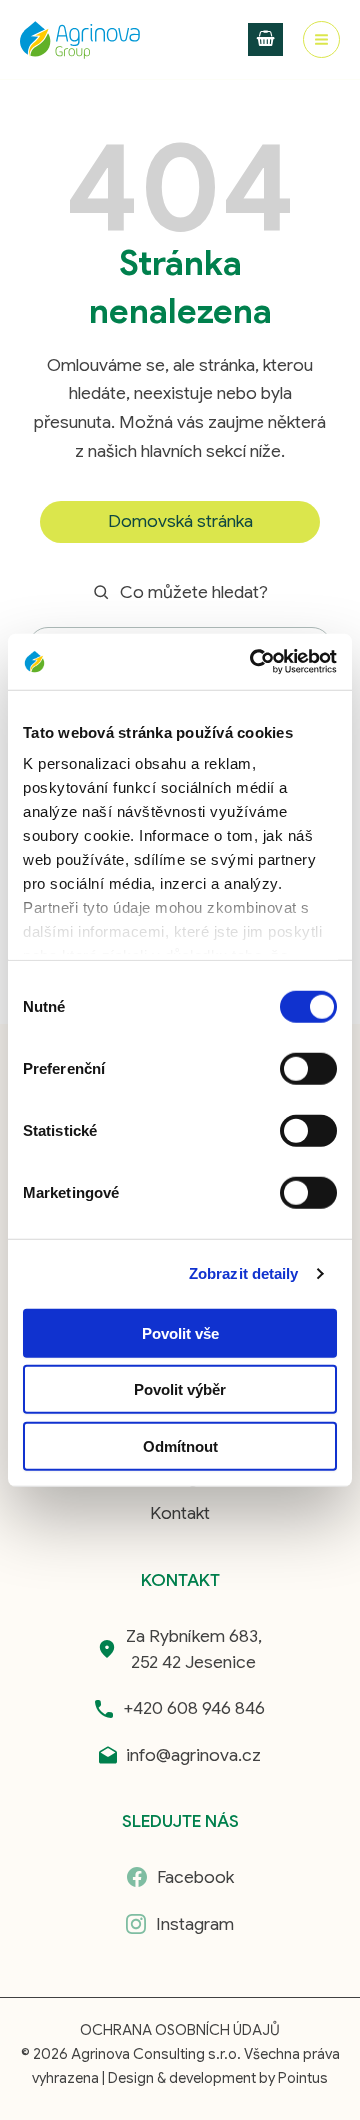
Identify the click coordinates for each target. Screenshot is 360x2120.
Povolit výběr (180, 1389)
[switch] (308, 1068)
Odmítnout (180, 1445)
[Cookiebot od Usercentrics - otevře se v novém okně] (254, 662)
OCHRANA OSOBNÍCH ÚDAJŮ (180, 2030)
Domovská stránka (180, 521)
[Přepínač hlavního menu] (321, 39)
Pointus (303, 2078)
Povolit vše (180, 1332)
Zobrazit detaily (244, 1273)
